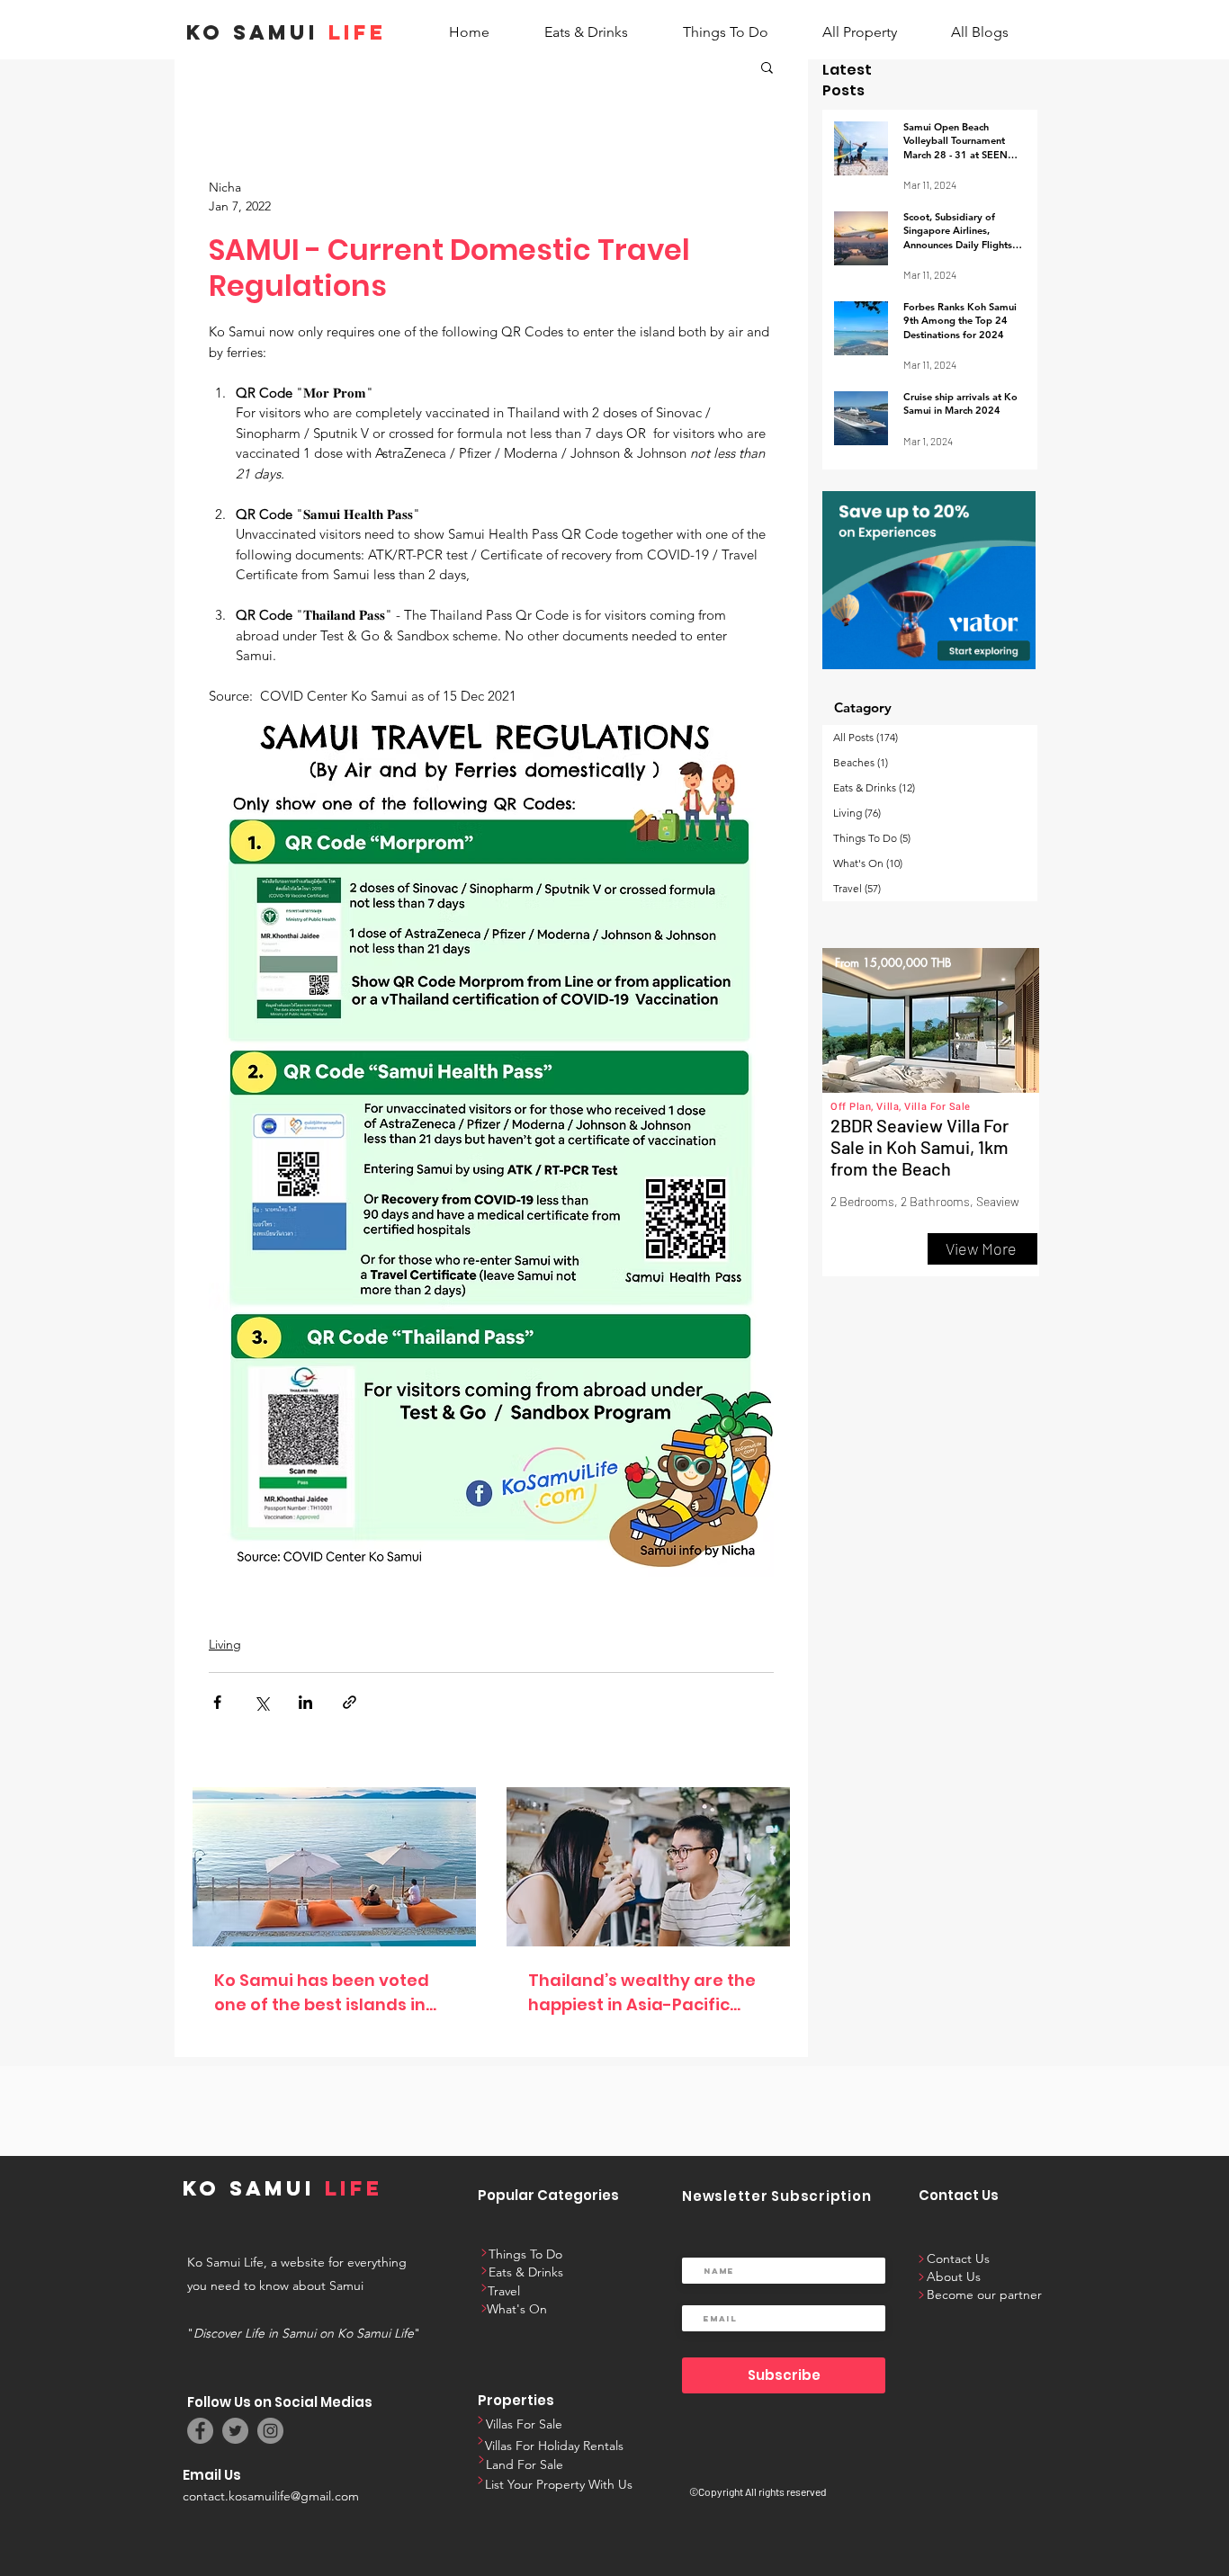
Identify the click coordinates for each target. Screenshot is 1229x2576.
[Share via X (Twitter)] (261, 1702)
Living (225, 1644)
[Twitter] (235, 2431)
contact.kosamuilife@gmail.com (271, 2496)
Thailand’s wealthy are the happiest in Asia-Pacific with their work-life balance (646, 1993)
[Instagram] (270, 2431)
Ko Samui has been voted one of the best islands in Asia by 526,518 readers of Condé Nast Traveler (324, 1993)
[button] (767, 67)
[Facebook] (200, 2431)
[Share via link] (350, 1702)
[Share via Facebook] (217, 1702)
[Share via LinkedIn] (305, 1702)
